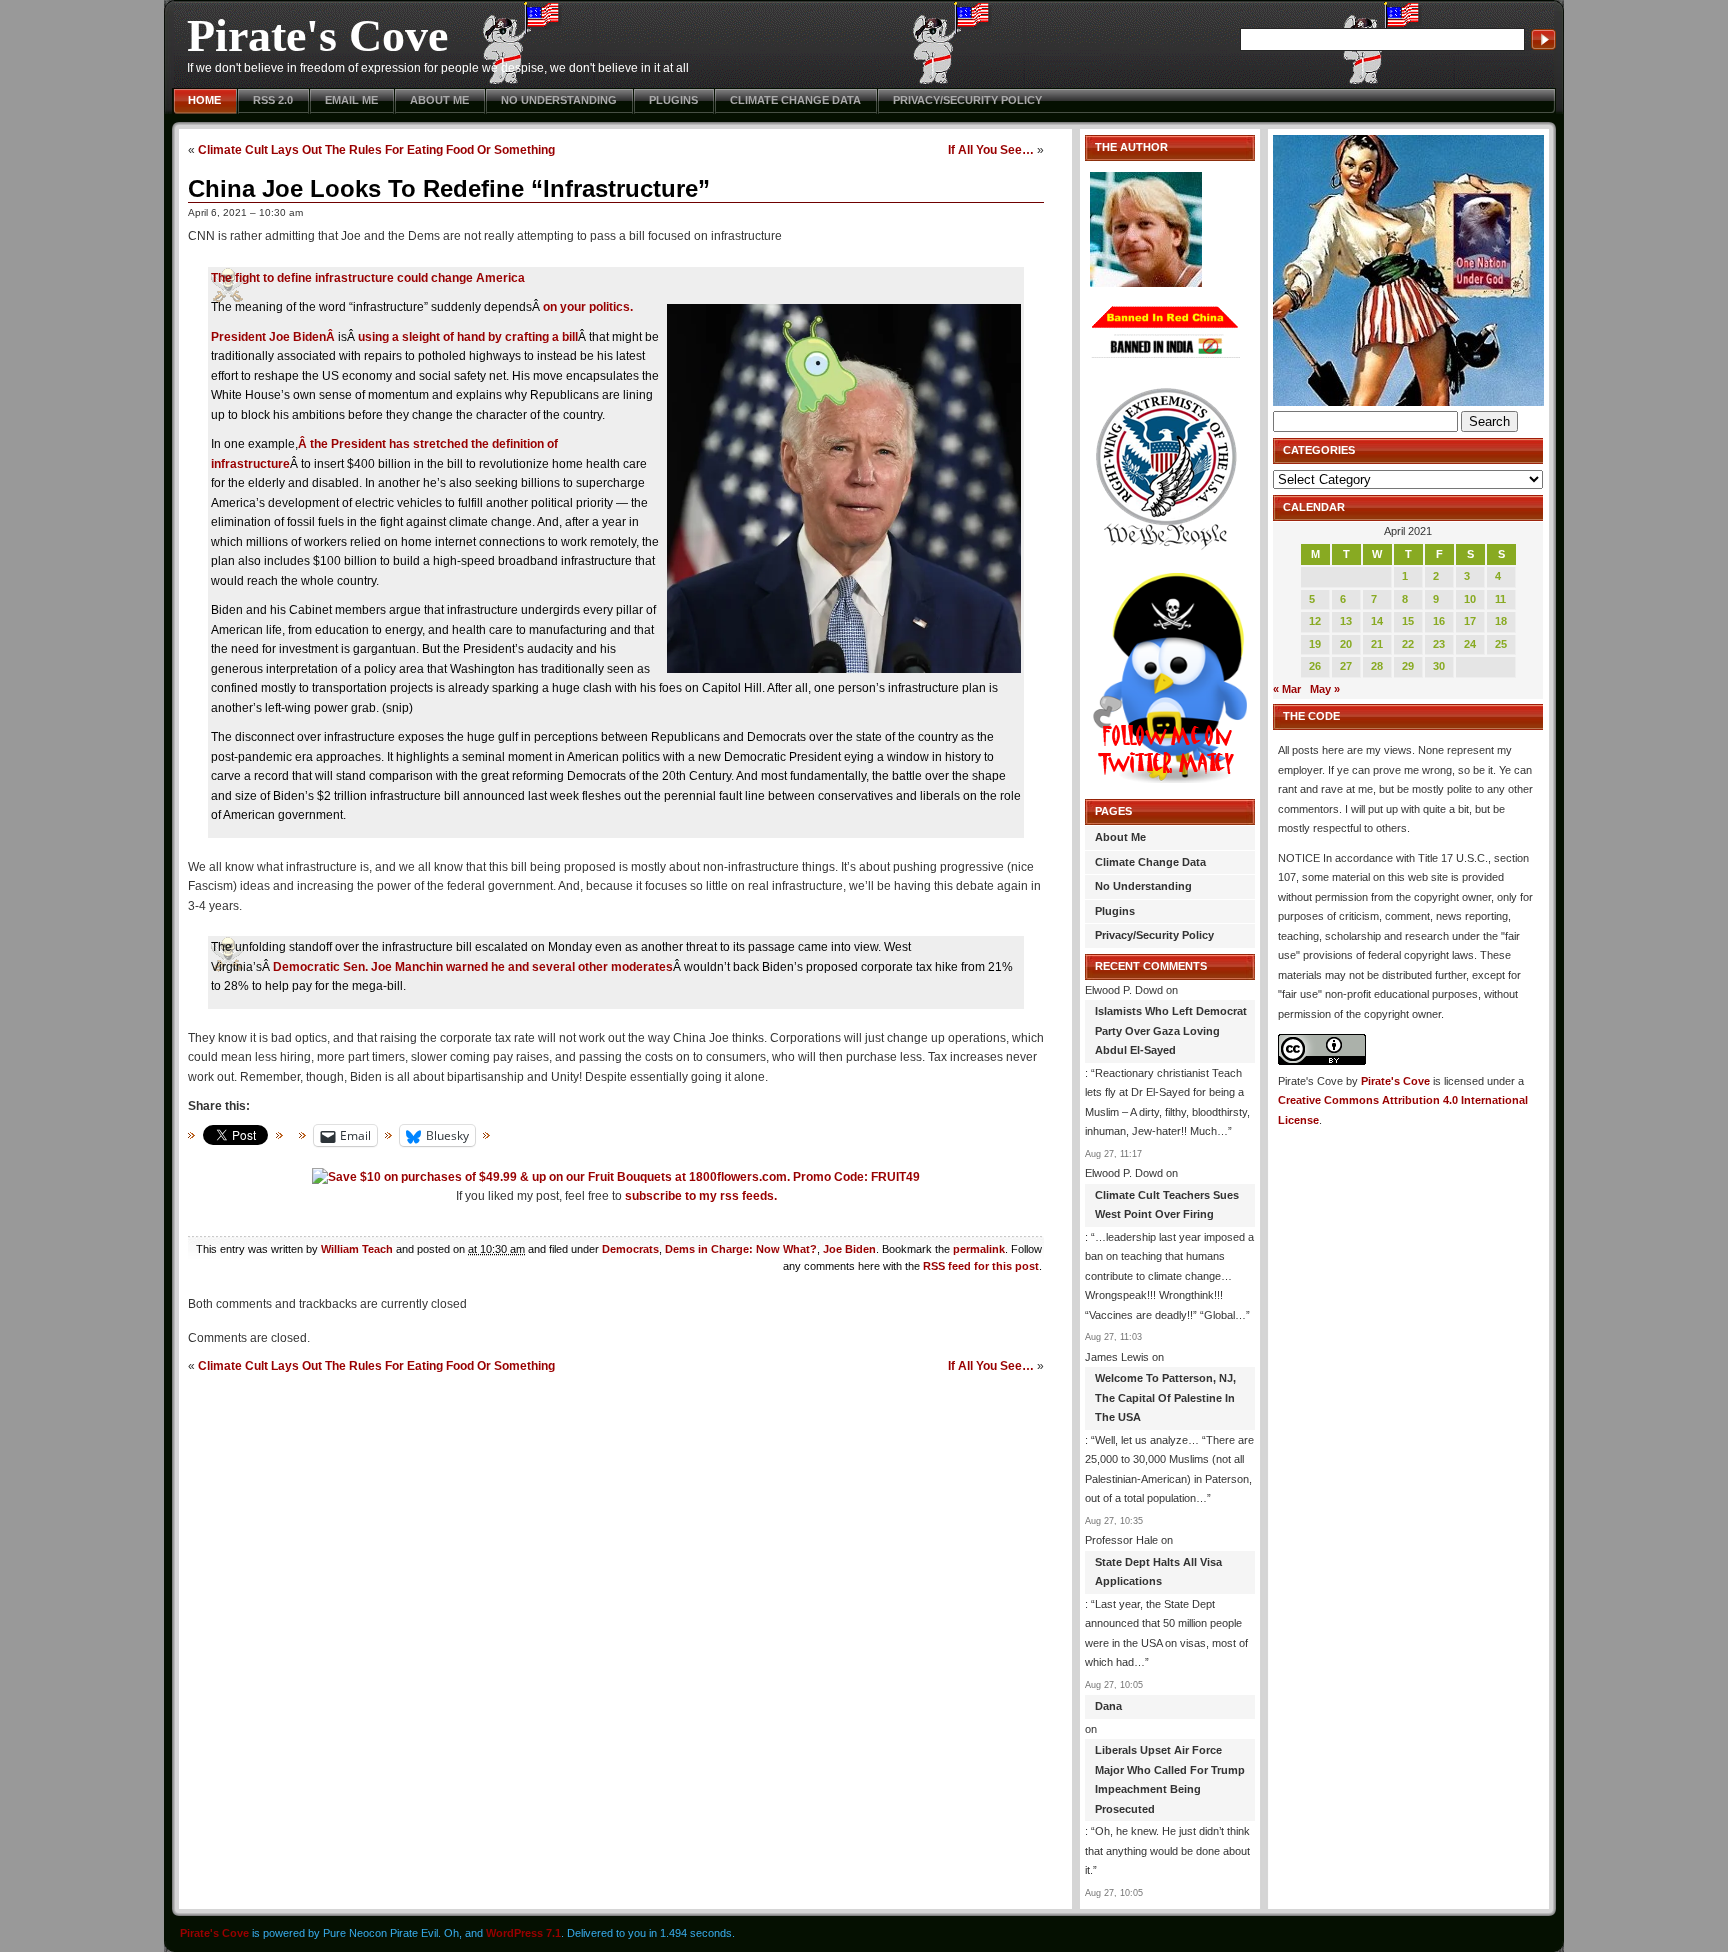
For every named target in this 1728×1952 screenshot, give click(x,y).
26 (1315, 666)
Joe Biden (849, 1249)
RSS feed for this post (981, 1266)
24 (1470, 644)
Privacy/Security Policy (967, 100)
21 (1377, 644)
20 (1346, 644)
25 (1501, 644)
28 (1377, 666)
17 (1470, 621)
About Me (439, 100)
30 (1439, 666)
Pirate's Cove (317, 35)
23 (1439, 644)
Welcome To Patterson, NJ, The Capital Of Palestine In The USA (1165, 1397)
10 (1470, 599)
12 (1315, 621)
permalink (979, 1249)
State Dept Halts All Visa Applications (1158, 1572)
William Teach (357, 1249)
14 (1377, 621)
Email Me (351, 100)
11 (1500, 599)
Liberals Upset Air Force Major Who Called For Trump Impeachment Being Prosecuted (1170, 1779)
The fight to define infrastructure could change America (368, 278)
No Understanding (559, 100)
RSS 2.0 (273, 100)
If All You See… (991, 149)
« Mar (1287, 689)
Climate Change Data (795, 100)
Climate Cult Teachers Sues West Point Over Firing (1167, 1205)
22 (1408, 644)
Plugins (673, 100)
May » (1325, 689)
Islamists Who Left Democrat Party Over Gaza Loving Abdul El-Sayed (1171, 1030)
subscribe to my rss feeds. (701, 1196)
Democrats (630, 1249)
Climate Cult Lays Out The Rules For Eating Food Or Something (376, 149)
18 (1501, 621)
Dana (1108, 1706)
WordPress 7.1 (523, 1933)
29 (1408, 666)
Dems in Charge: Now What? (741, 1249)
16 (1439, 621)
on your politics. (588, 307)
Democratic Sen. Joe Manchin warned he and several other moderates (473, 967)
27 (1346, 666)
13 (1346, 621)
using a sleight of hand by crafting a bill (468, 337)
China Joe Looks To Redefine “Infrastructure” (449, 188)
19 (1315, 644)
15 (1408, 621)
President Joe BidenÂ (274, 337)
